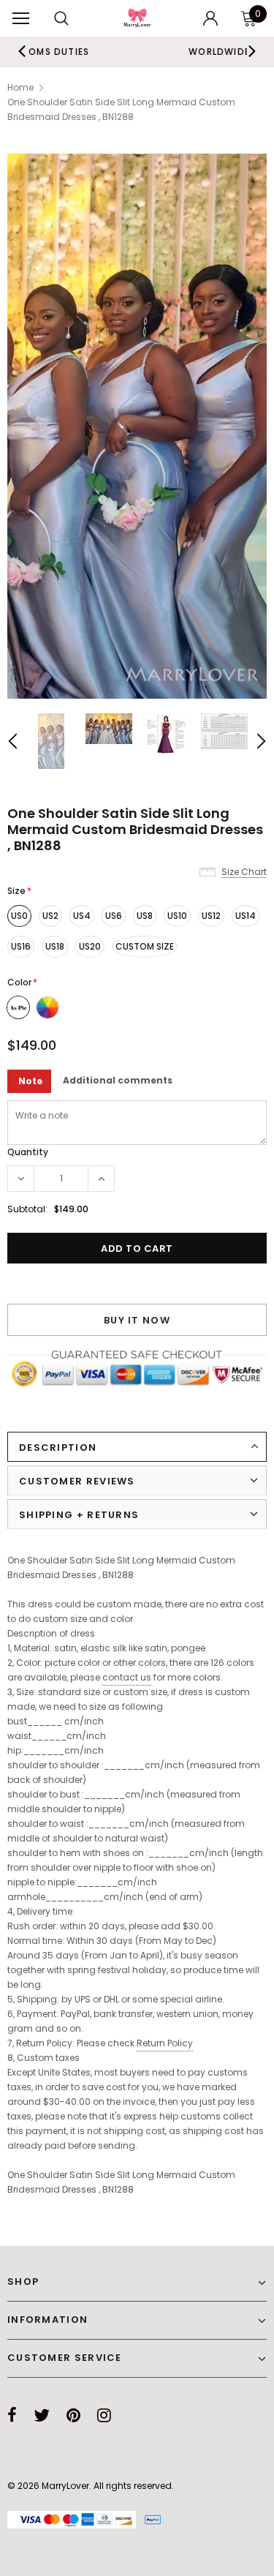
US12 (211, 916)
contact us (127, 1677)
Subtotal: (27, 1209)
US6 (114, 916)
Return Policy (165, 2043)
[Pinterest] (73, 2415)
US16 (21, 946)
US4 (82, 916)
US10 (177, 916)
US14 (246, 916)
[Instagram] (104, 2415)
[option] (137, 426)
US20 (90, 946)
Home (20, 87)
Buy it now (137, 1320)
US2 (50, 916)
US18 (55, 946)
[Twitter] (42, 2415)
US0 (19, 916)
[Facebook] (12, 2415)
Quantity (28, 1152)
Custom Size (145, 946)
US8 (145, 916)
